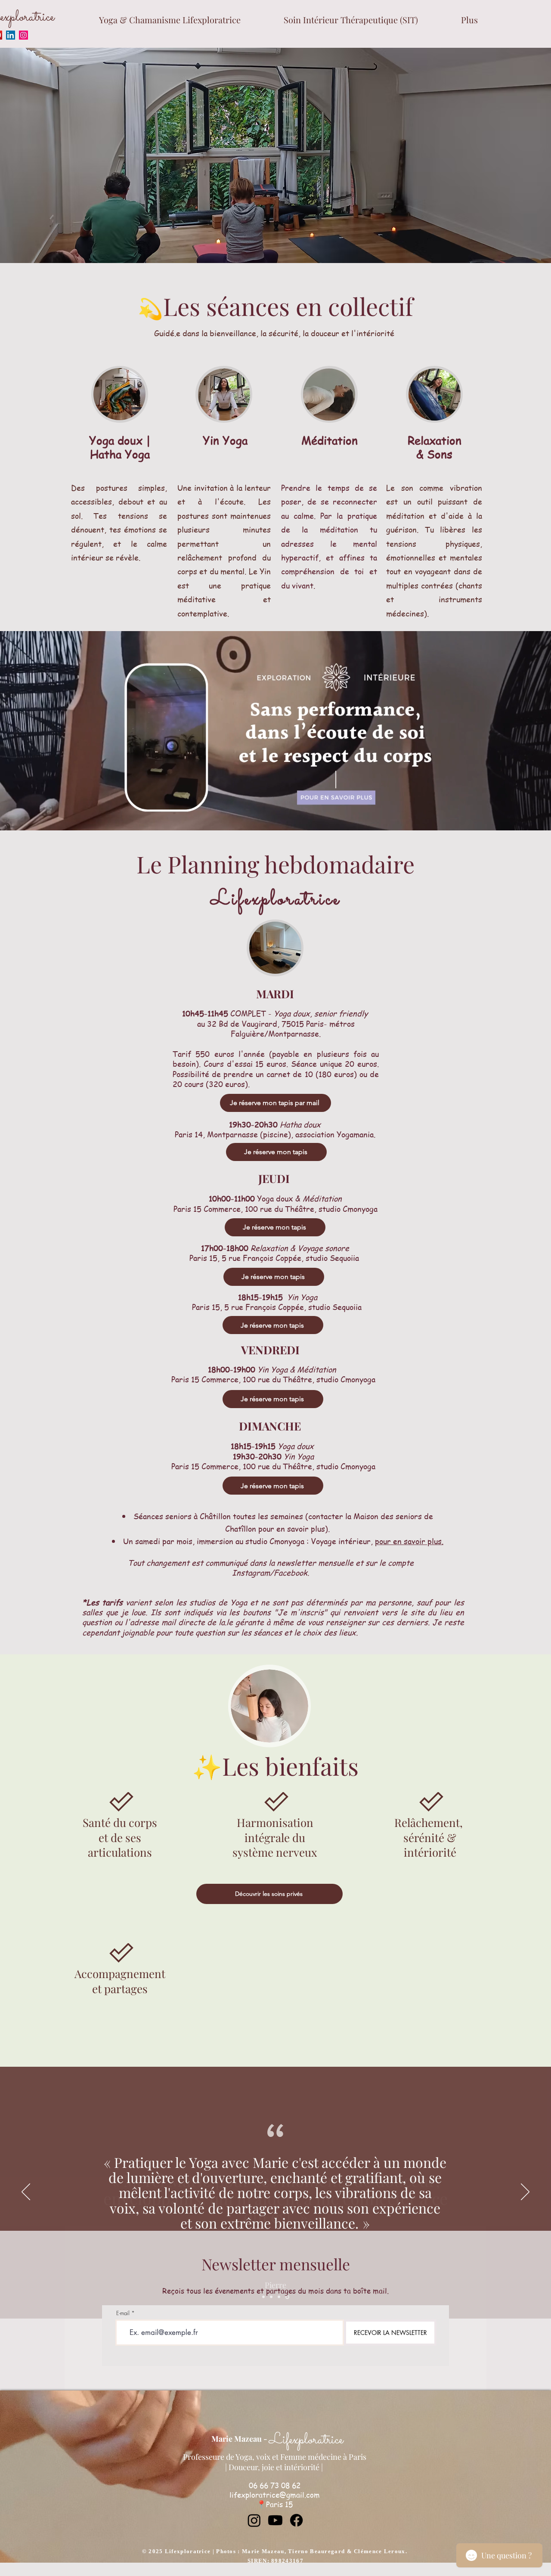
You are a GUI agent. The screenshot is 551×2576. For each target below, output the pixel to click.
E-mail (123, 2313)
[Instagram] (23, 35)
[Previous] (26, 2192)
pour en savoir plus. (409, 1541)
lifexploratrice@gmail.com (275, 2495)
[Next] (525, 2192)
